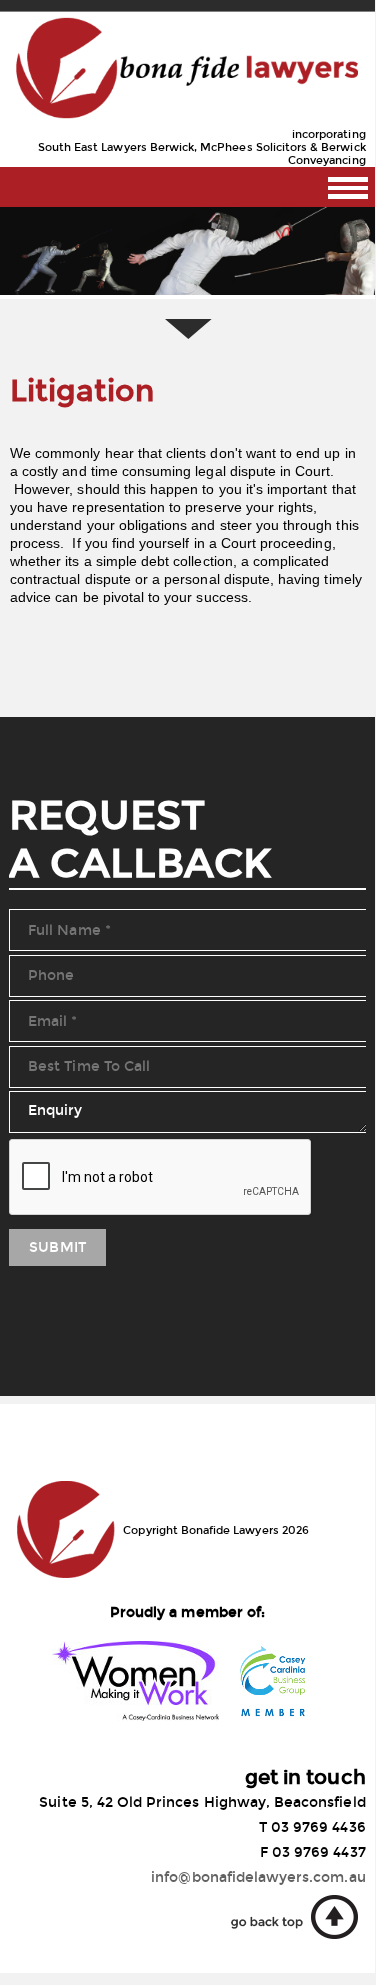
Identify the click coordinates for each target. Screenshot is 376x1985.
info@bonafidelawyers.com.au (258, 1877)
